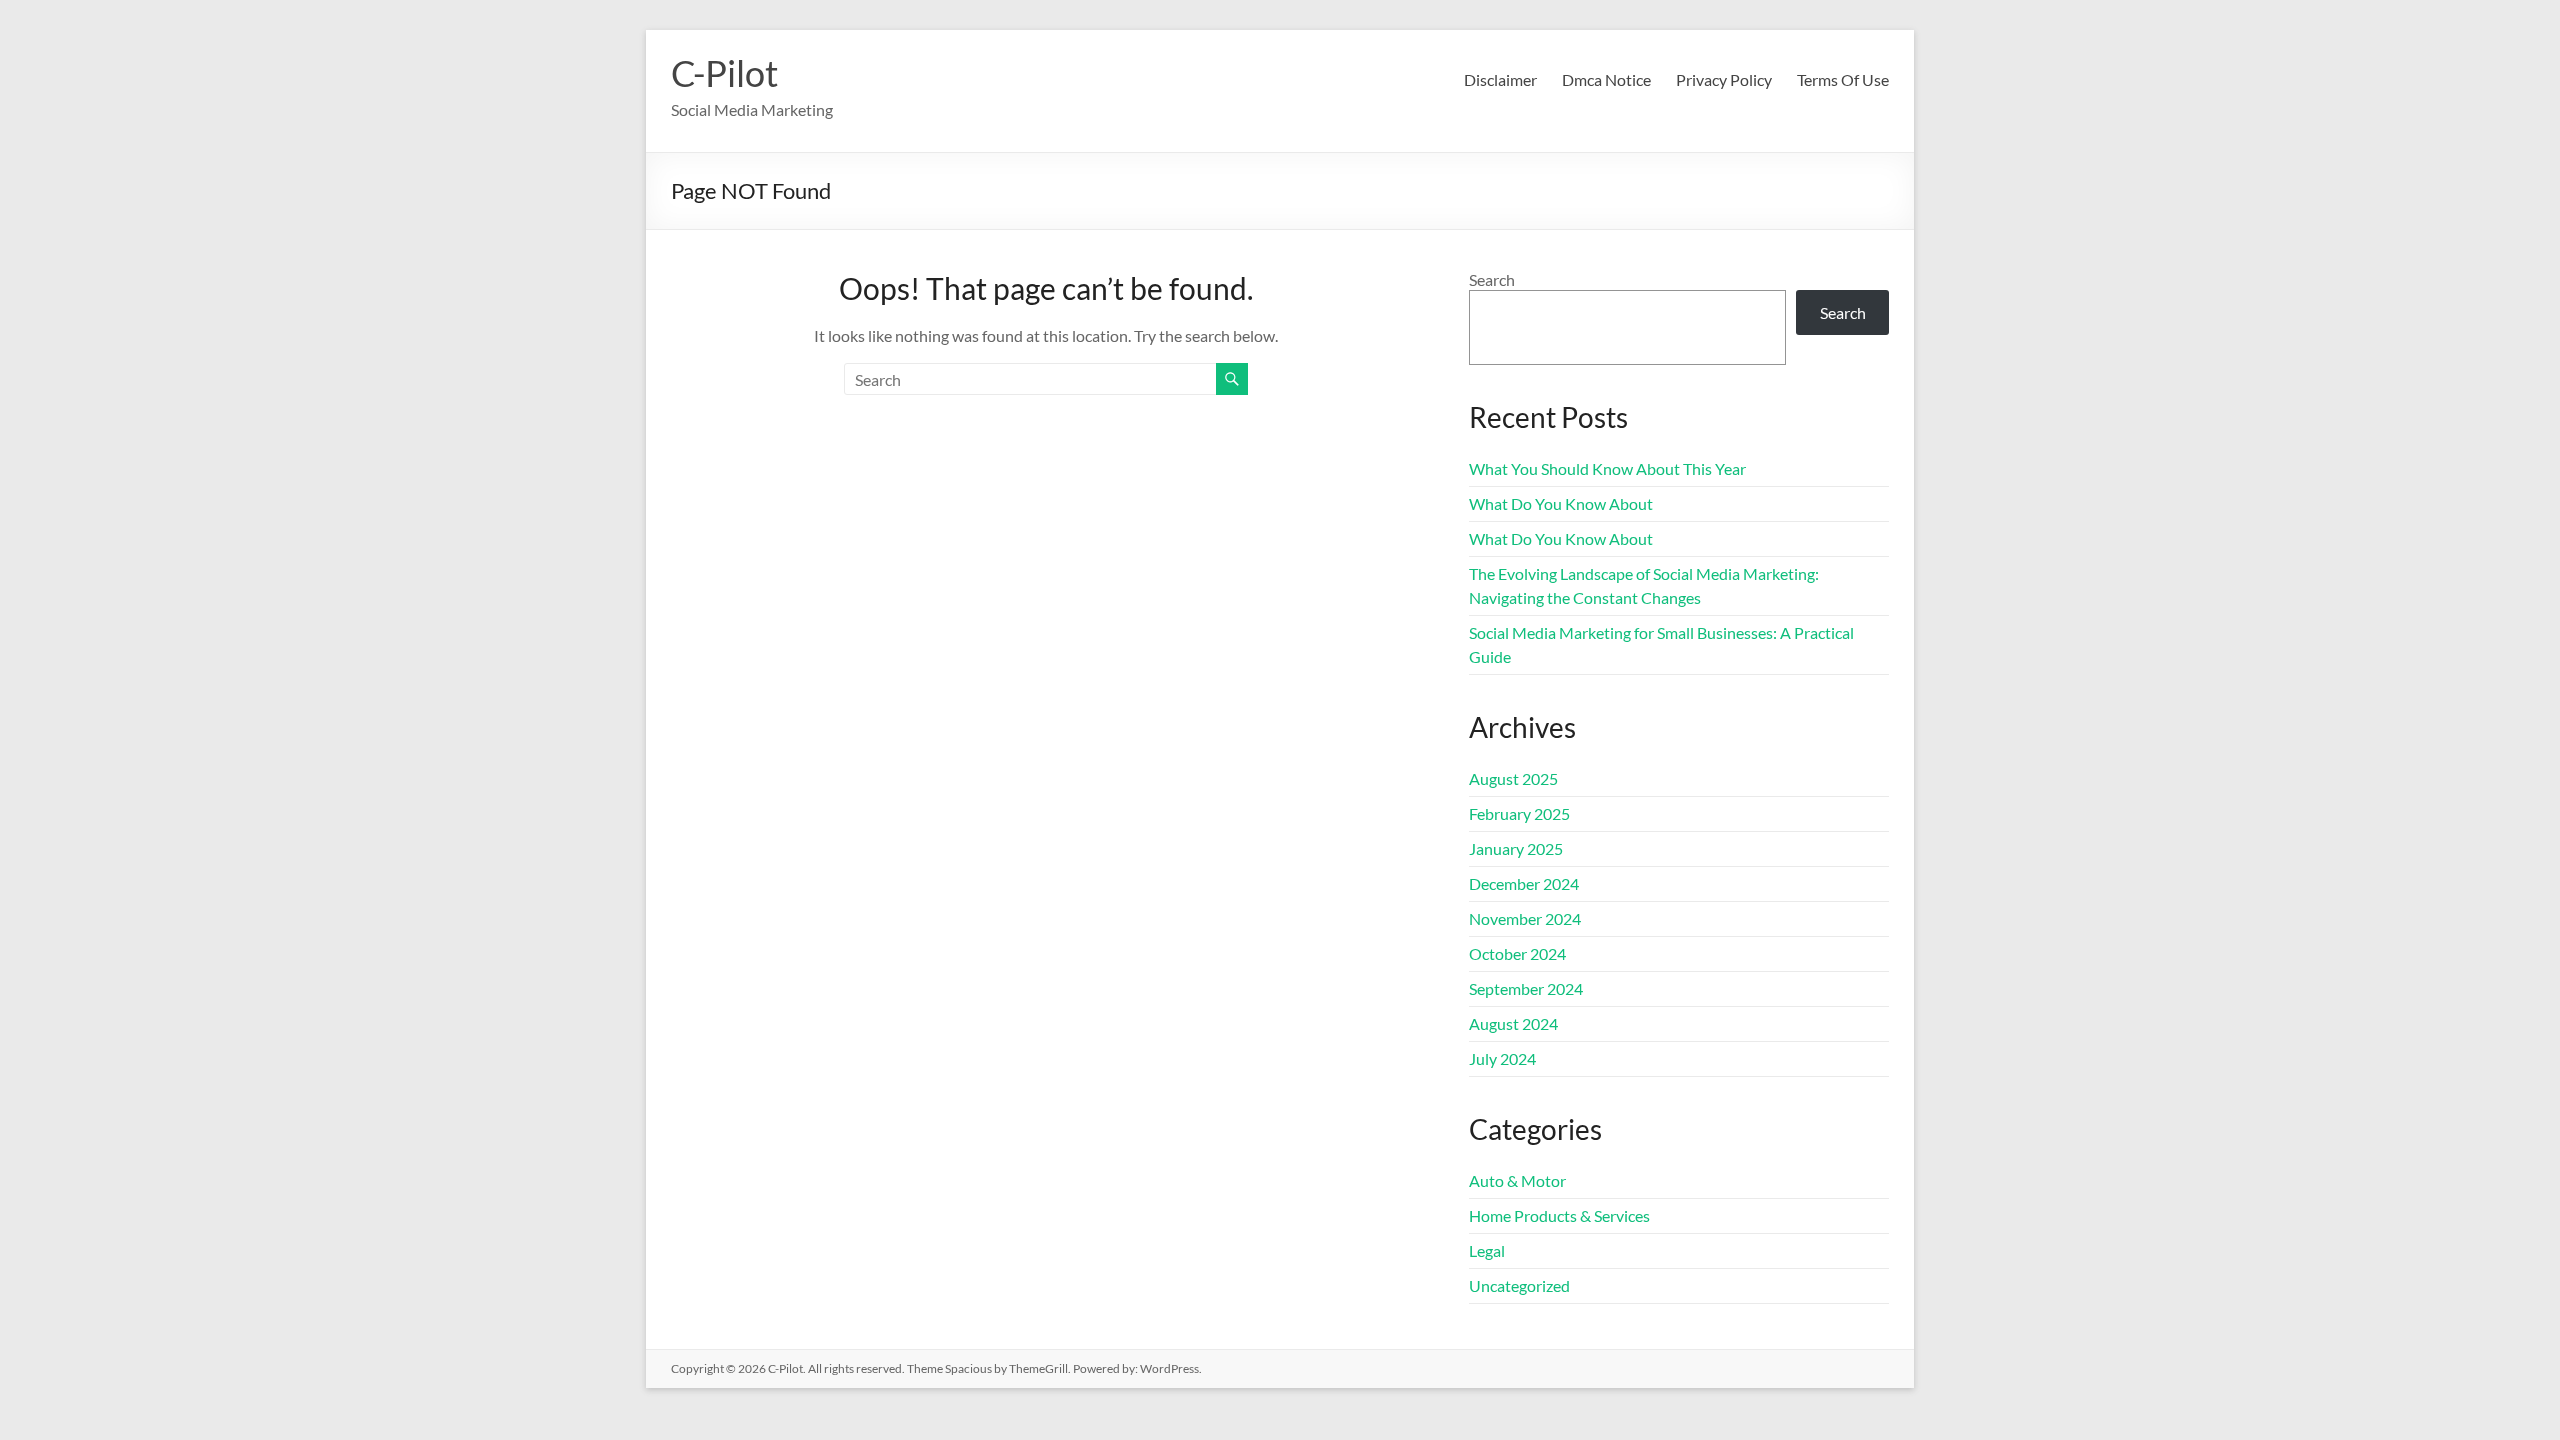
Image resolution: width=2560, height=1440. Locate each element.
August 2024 (1513, 1023)
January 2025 (1516, 848)
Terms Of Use (1843, 79)
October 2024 (1517, 953)
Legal (1487, 1250)
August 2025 (1513, 778)
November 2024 (1525, 918)
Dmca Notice (1606, 79)
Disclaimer (1500, 79)
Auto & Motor (1517, 1180)
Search (1492, 279)
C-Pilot (724, 73)
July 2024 (1502, 1058)
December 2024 (1524, 883)
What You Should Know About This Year (1607, 468)
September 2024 (1526, 988)
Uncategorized (1519, 1285)
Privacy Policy (1724, 79)
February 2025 (1519, 813)
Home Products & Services (1559, 1215)
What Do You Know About (1561, 503)
